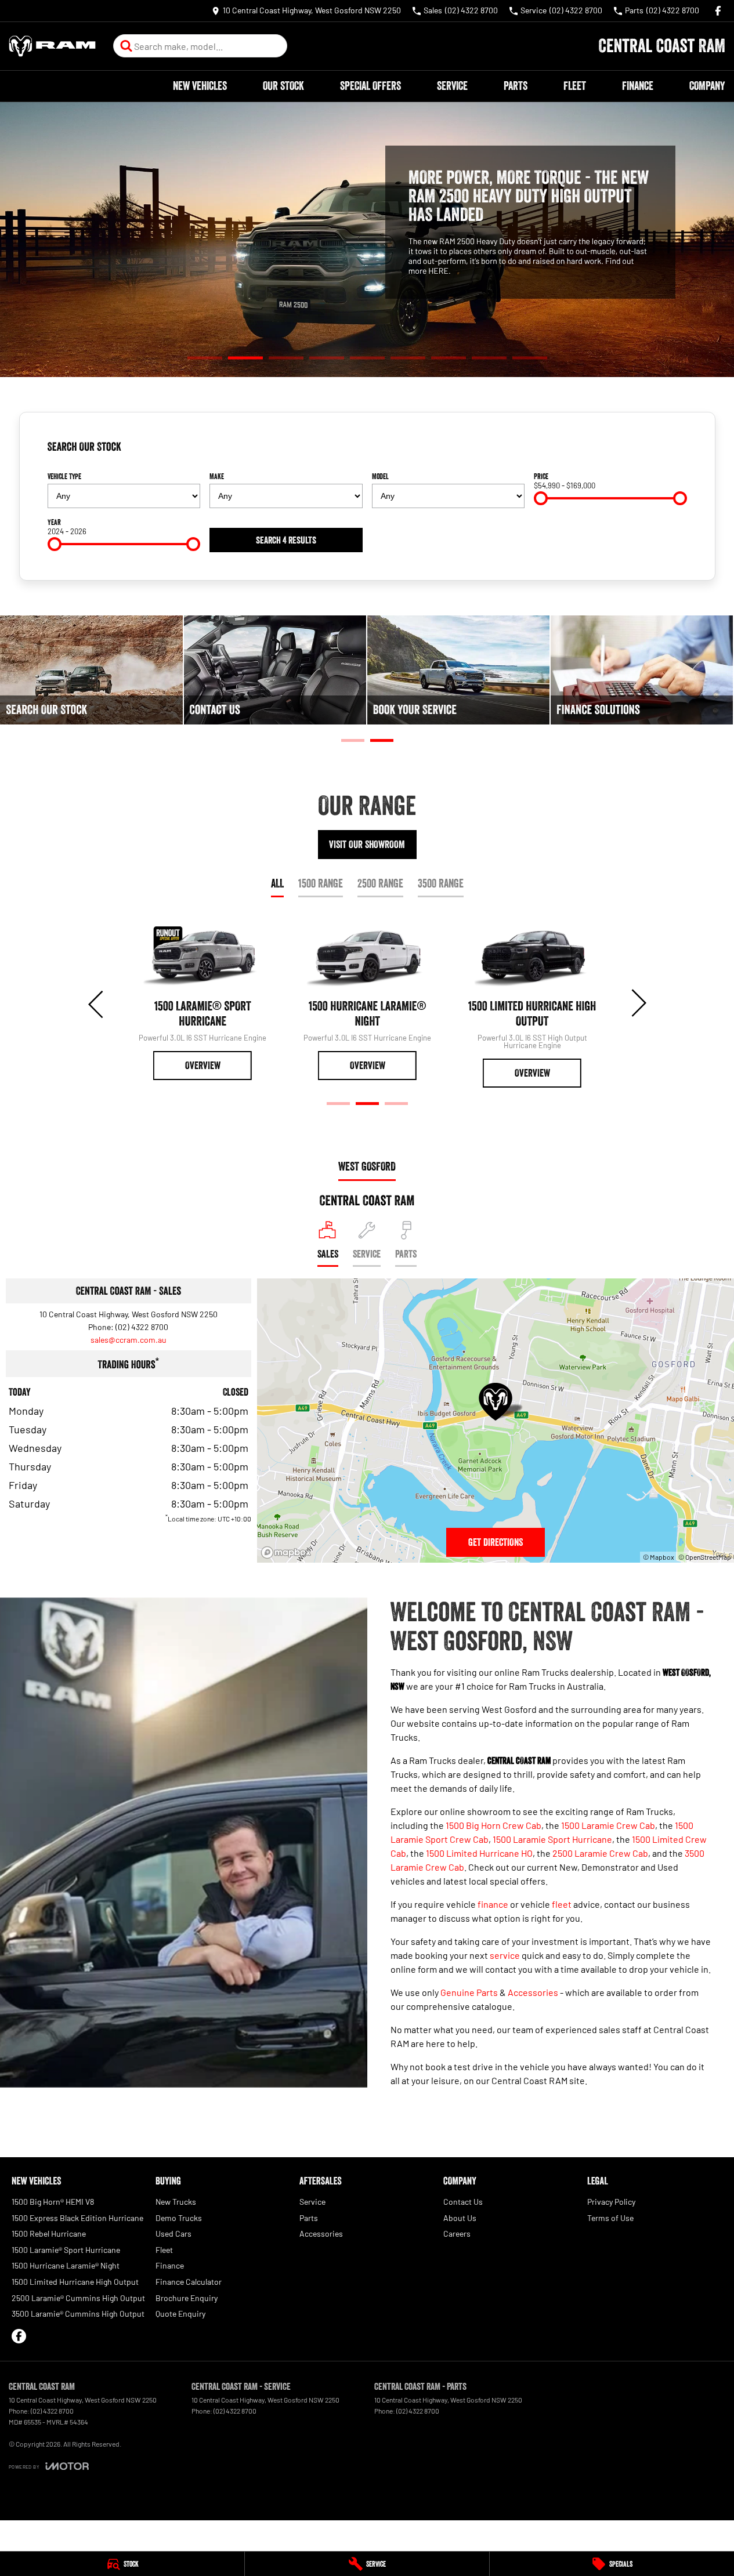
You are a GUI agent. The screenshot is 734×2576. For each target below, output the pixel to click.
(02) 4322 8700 (142, 1327)
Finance (638, 86)
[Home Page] (52, 46)
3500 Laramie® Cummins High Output (78, 2314)
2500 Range (380, 883)
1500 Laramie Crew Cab (608, 1825)
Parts (516, 86)
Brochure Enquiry (187, 2298)
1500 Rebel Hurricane (49, 2233)
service (505, 1955)
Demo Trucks (179, 2218)
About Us (460, 2218)
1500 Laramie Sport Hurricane (552, 1839)
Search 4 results (286, 540)
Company (707, 86)
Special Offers (370, 86)
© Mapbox (659, 1557)
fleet (562, 1904)
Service (452, 86)
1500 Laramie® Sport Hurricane (66, 2250)
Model (380, 476)
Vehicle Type (64, 476)
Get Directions (496, 1542)
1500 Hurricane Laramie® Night (66, 2265)
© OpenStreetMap (705, 1557)
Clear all (669, 451)
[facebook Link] (718, 11)
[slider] (541, 498)
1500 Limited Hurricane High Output (75, 2282)
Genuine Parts (469, 1992)
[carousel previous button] (97, 1003)
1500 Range (321, 883)
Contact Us (463, 2202)
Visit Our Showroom (367, 845)
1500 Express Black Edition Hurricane (77, 2218)
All (277, 883)
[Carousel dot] (205, 358)
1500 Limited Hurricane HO (479, 1853)
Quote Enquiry (180, 2314)
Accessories (533, 1992)
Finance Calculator (189, 2282)
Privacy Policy (611, 2202)
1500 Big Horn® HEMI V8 (53, 2202)
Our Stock (283, 86)
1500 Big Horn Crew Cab (493, 1825)
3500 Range (441, 883)
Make (217, 476)
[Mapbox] (288, 1553)
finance (493, 1904)
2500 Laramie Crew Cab (600, 1853)
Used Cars (173, 2233)
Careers (457, 2233)
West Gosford (367, 1166)
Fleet (575, 86)
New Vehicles (200, 86)
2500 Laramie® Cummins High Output (78, 2298)
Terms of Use (610, 2218)
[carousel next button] (638, 1003)
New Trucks (176, 2202)
